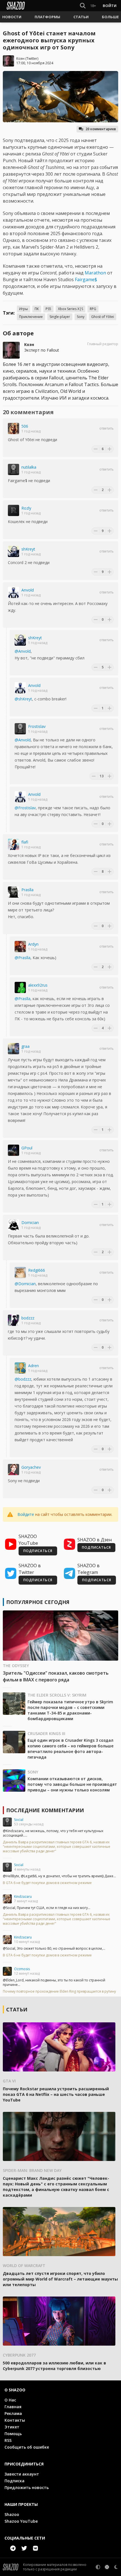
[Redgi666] (20, 1273)
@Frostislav (25, 808)
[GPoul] (14, 1150)
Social (19, 1820)
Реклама (13, 2413)
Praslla (27, 890)
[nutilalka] (14, 469)
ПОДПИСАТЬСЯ (38, 1551)
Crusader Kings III (46, 1733)
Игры (23, 309)
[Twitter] (24, 2548)
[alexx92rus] (20, 987)
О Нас (10, 2400)
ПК (37, 309)
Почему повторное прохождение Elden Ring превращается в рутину (59, 1991)
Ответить (107, 428)
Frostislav (37, 726)
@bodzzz (23, 1379)
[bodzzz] (14, 1320)
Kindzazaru (23, 1897)
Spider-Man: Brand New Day (32, 2170)
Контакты (15, 2420)
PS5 (48, 309)
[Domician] (14, 1225)
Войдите (26, 1514)
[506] (14, 428)
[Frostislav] (20, 729)
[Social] (7, 1822)
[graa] (14, 1049)
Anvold (28, 590)
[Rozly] (14, 510)
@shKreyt (23, 699)
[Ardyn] (20, 946)
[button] (12, 17)
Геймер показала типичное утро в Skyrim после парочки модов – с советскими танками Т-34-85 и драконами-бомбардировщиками (70, 1710)
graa (25, 1046)
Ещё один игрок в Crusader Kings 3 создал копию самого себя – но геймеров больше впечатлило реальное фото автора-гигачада (70, 1749)
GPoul (27, 1148)
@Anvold (23, 651)
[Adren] (20, 1368)
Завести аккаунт (22, 2474)
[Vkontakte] (35, 2548)
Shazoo (12, 2514)
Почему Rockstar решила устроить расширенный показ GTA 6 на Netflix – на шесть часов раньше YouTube (56, 2094)
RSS (8, 2440)
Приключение (31, 317)
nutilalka (29, 467)
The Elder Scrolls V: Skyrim (57, 1695)
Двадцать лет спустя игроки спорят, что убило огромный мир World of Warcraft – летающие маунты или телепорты (60, 2279)
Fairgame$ (86, 279)
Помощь (13, 2434)
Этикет (12, 2427)
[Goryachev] (14, 1470)
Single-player (60, 317)
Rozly (26, 508)
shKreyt (28, 549)
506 (25, 426)
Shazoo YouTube (21, 2521)
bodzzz (28, 1318)
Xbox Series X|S (70, 309)
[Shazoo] (16, 6)
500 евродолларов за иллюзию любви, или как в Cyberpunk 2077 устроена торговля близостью (54, 2366)
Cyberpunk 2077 (19, 2355)
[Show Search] (82, 6)
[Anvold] (14, 592)
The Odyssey (16, 1666)
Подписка (14, 2481)
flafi (25, 842)
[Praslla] (14, 892)
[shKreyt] (14, 551)
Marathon (95, 273)
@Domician (25, 1284)
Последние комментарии (45, 1810)
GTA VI (9, 2081)
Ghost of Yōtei (103, 317)
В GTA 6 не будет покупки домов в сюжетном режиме (47, 1883)
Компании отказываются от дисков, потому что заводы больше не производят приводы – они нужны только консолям (72, 1784)
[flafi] (14, 844)
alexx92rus (38, 985)
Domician (30, 1222)
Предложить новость (27, 2487)
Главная (13, 2407)
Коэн (20, 59)
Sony (81, 317)
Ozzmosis (22, 1969)
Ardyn (33, 944)
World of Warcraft (24, 2266)
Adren (33, 1366)
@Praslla (23, 958)
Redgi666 (37, 1270)
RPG (93, 309)
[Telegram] (13, 2548)
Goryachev (31, 1467)
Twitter (32, 59)
